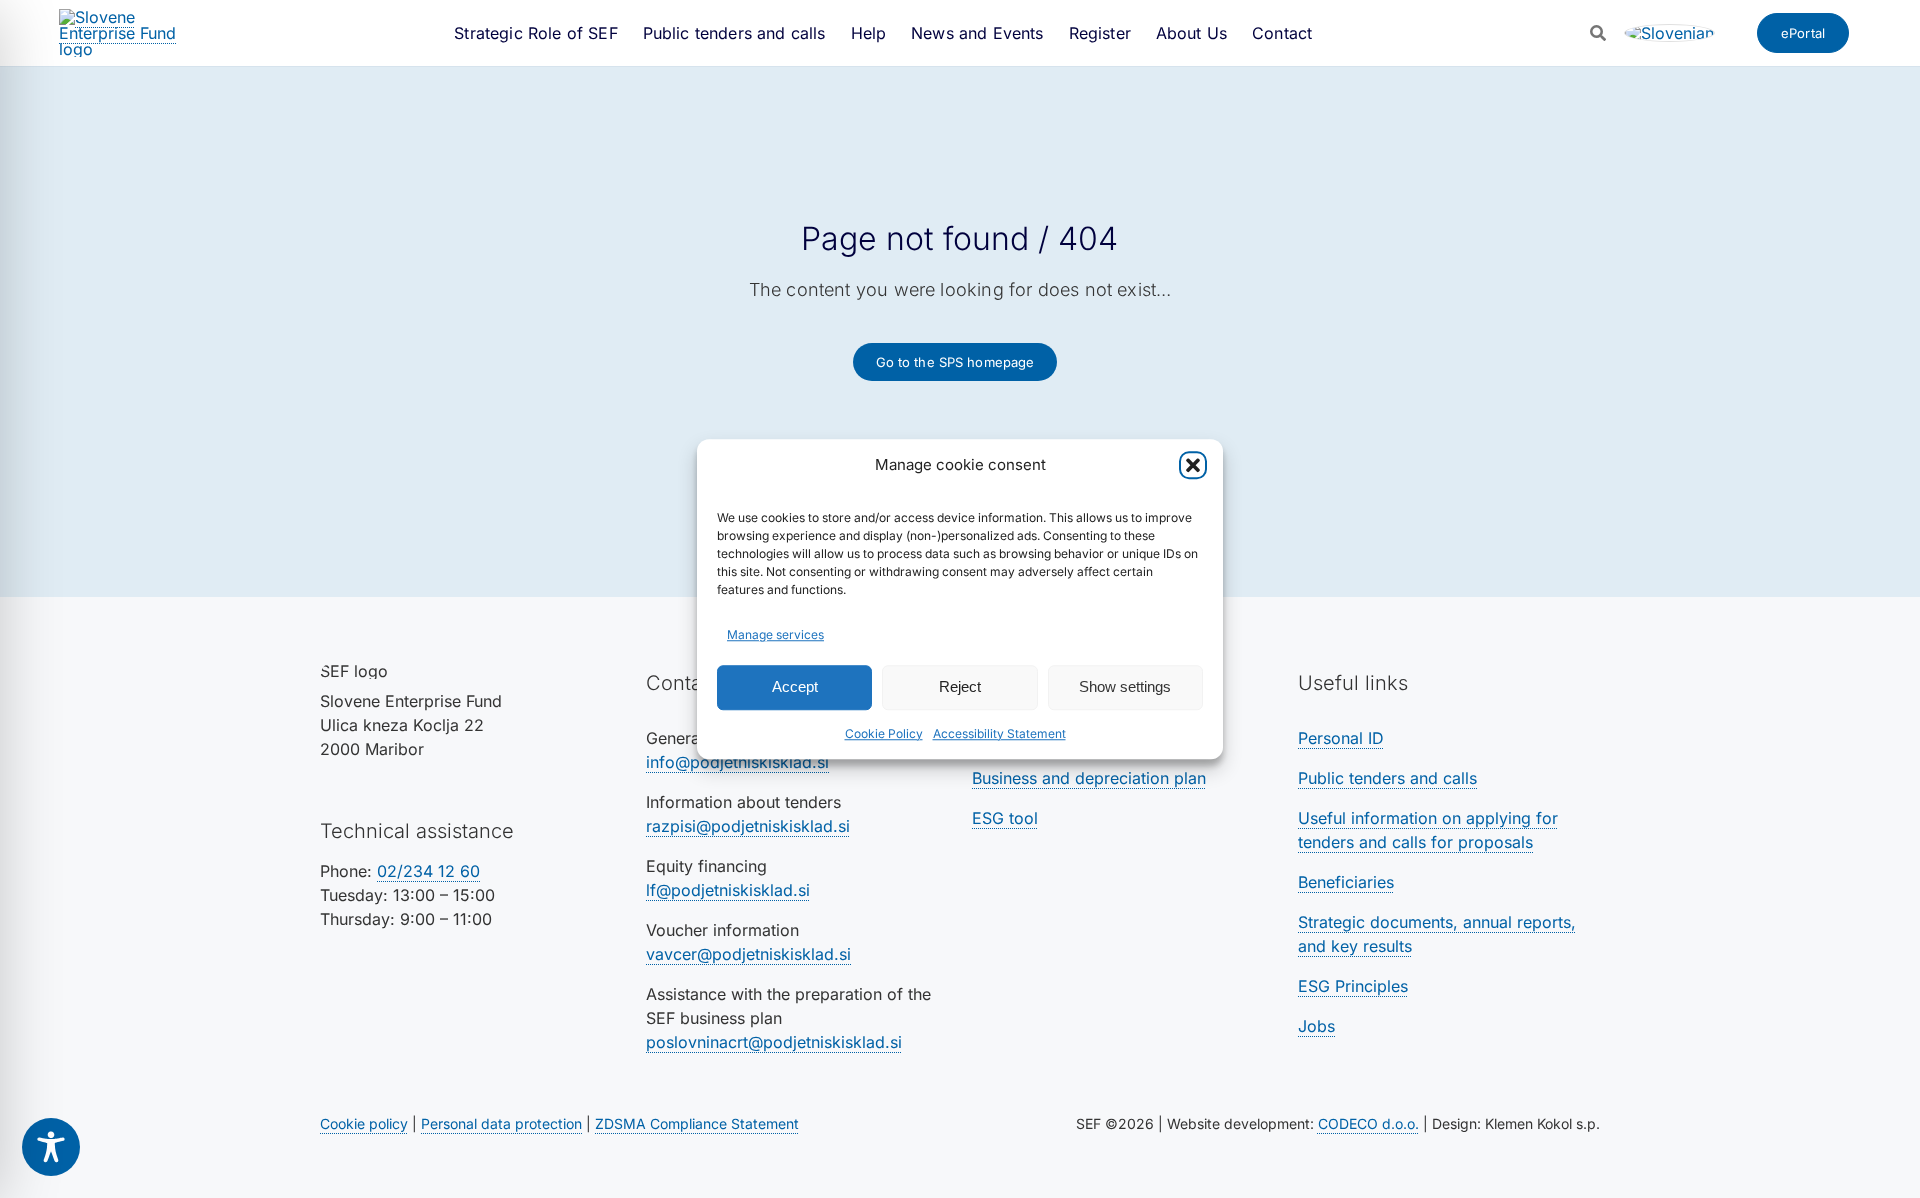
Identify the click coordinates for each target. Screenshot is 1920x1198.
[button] (1193, 466)
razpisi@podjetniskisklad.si (748, 826)
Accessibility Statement (999, 733)
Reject (960, 686)
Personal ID (1341, 738)
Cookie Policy (884, 733)
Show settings (1125, 686)
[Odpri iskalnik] (1598, 33)
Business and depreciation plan (1089, 778)
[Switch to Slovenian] (1669, 33)
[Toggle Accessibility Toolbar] (51, 1147)
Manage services (775, 634)
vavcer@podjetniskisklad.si (748, 954)
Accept (795, 686)
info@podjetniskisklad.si (737, 762)
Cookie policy (364, 1123)
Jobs (1316, 1026)
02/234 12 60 (428, 871)
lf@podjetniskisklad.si (728, 890)
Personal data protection (501, 1123)
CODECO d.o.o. (1368, 1123)
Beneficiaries (1346, 882)
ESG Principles (1353, 986)
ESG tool (1005, 818)
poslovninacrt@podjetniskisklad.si (774, 1042)
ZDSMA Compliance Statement (697, 1123)
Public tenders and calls (1387, 778)
